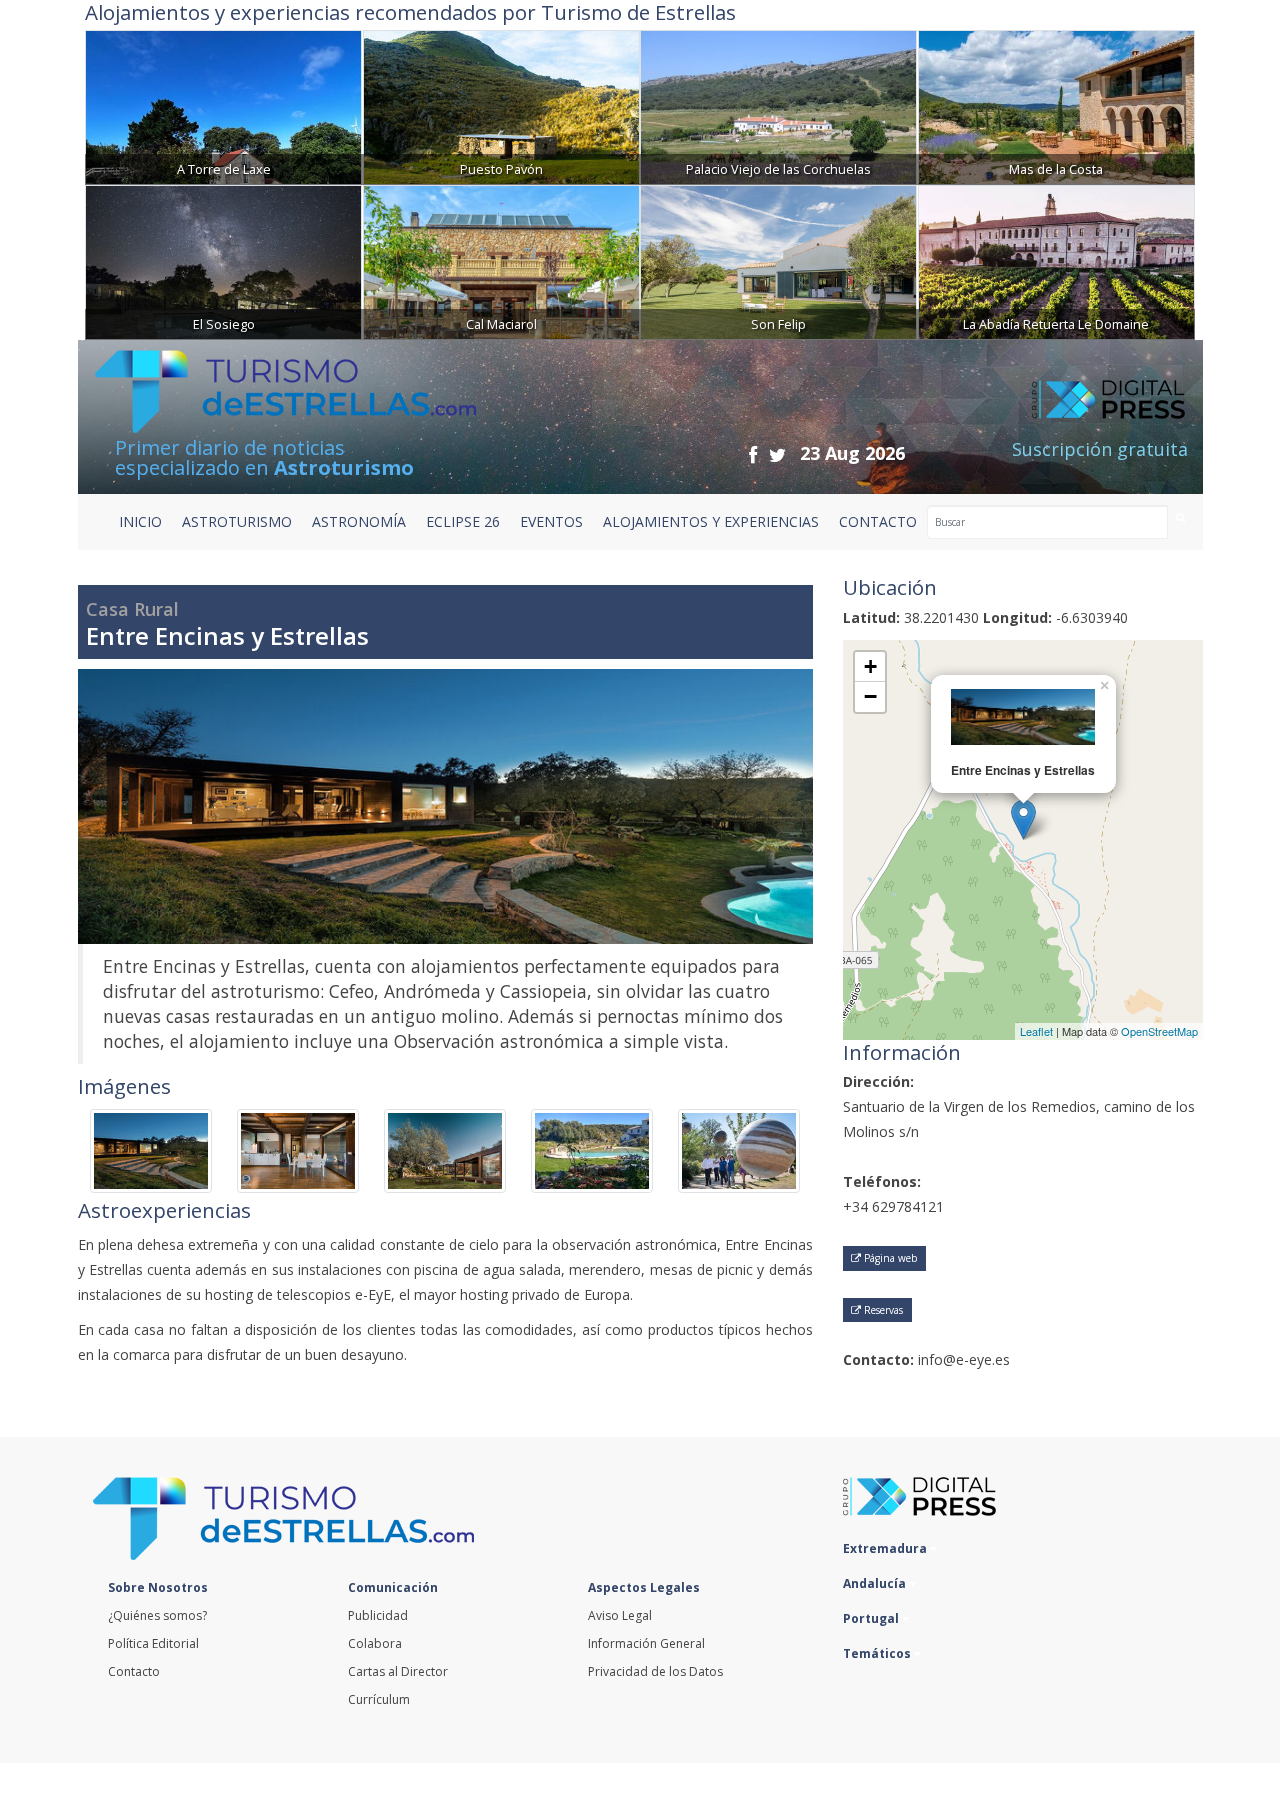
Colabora (375, 1643)
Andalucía (876, 1583)
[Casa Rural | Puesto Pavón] (501, 105)
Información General (646, 1643)
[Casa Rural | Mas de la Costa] (1056, 105)
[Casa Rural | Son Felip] (778, 260)
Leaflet (1036, 1031)
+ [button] (870, 666)
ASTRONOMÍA (359, 521)
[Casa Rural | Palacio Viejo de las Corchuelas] (778, 105)
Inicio (140, 521)
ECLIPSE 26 (463, 521)
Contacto (134, 1671)
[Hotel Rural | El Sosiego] (223, 260)
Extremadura (886, 1548)
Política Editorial (153, 1643)
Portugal (872, 1618)
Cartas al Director (398, 1671)
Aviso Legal (620, 1615)
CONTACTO (878, 521)
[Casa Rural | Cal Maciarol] (501, 260)
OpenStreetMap (1159, 1031)
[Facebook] (753, 454)
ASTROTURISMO (237, 521)
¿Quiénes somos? (157, 1615)
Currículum (379, 1699)
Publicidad (378, 1615)
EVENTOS (551, 521)
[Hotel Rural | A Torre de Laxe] (223, 105)
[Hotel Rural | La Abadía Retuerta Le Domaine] (1056, 260)
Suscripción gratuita (1100, 449)
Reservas (882, 1310)
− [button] (870, 696)
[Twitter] (777, 454)
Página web (889, 1258)
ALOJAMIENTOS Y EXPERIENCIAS (711, 521)
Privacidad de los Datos (655, 1671)
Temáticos (878, 1653)
